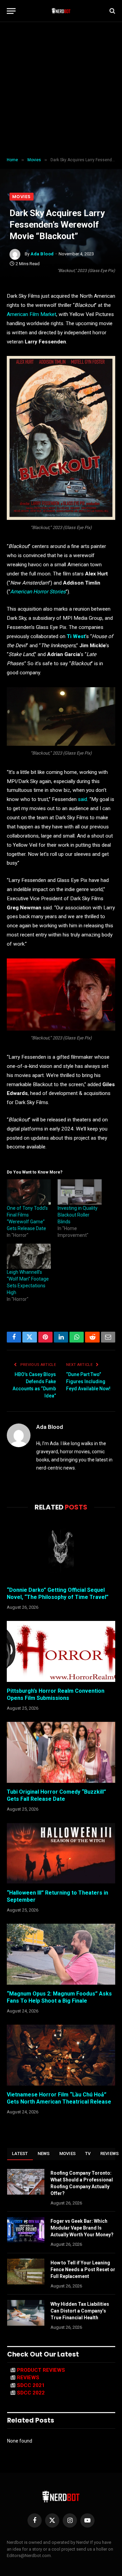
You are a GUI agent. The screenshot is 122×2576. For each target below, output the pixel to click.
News (44, 2153)
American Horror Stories (38, 592)
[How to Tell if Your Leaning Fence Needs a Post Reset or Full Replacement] (26, 2272)
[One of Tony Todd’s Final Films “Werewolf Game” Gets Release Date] (29, 1192)
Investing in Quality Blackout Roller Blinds (78, 1215)
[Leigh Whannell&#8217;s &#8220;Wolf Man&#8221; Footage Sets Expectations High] (29, 1256)
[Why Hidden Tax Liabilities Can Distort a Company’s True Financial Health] (26, 2313)
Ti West (76, 636)
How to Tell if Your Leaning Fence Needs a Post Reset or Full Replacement (83, 2269)
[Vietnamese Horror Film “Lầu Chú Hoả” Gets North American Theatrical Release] (61, 2055)
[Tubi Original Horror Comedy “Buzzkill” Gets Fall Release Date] (61, 1752)
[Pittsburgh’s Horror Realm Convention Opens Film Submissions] (61, 1651)
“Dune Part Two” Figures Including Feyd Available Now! (88, 1381)
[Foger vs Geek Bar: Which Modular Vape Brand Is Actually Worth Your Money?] (26, 2230)
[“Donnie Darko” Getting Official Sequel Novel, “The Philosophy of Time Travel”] (61, 1550)
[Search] (112, 11)
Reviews (28, 2378)
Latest (20, 2153)
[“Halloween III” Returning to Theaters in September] (61, 1853)
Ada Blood (42, 254)
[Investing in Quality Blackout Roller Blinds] (80, 1192)
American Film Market (32, 314)
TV (88, 2153)
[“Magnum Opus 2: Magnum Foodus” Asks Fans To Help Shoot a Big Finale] (61, 1954)
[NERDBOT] (61, 11)
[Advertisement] (61, 90)
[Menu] (11, 11)
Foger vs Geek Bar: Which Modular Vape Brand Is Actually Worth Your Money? (82, 2228)
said (83, 799)
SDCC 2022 (31, 2393)
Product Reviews (41, 2370)
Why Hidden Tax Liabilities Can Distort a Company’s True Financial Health (80, 2311)
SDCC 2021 (31, 2385)
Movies (22, 197)
